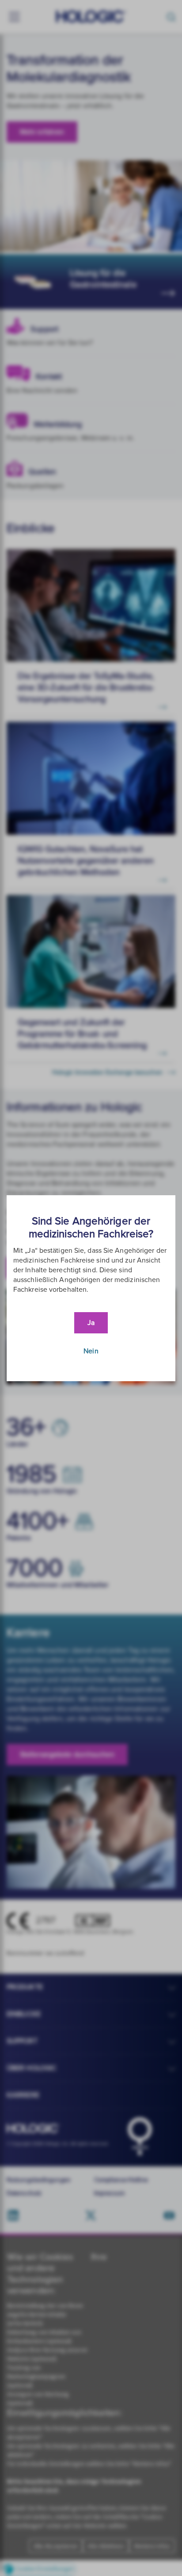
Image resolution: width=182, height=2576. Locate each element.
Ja (91, 1323)
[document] (91, 1288)
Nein (91, 1351)
